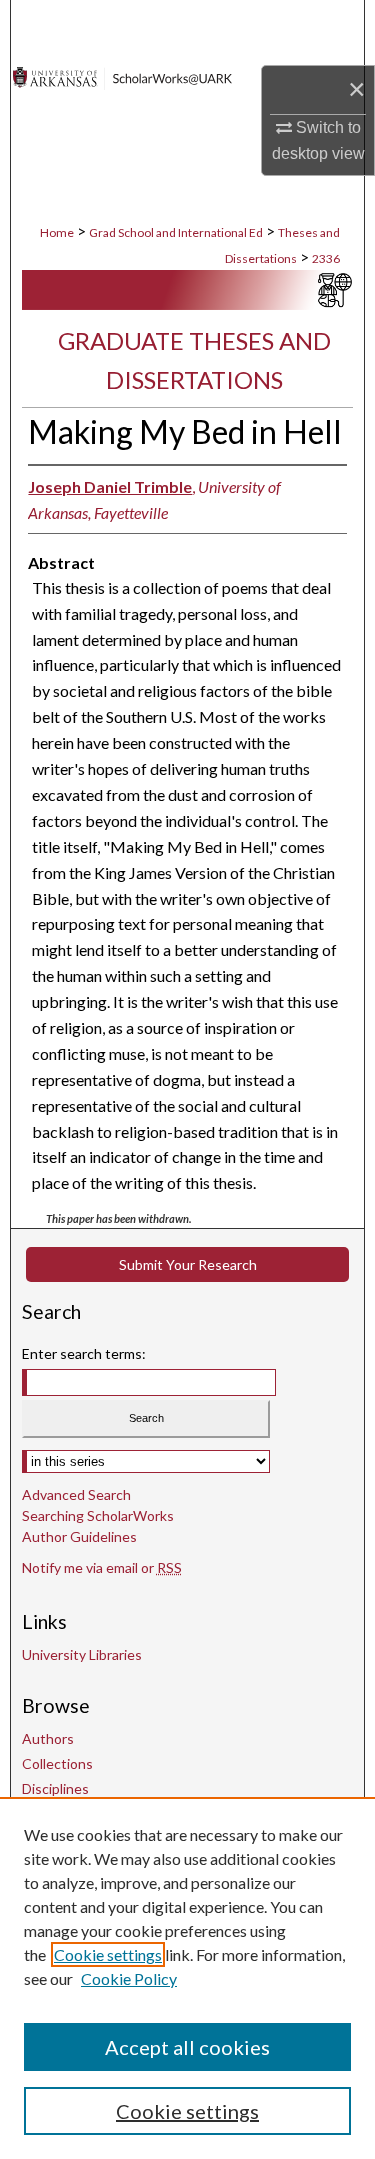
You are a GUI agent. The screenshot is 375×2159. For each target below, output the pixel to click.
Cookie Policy (129, 1978)
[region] (187, 1978)
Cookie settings (108, 1954)
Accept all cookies (187, 2047)
